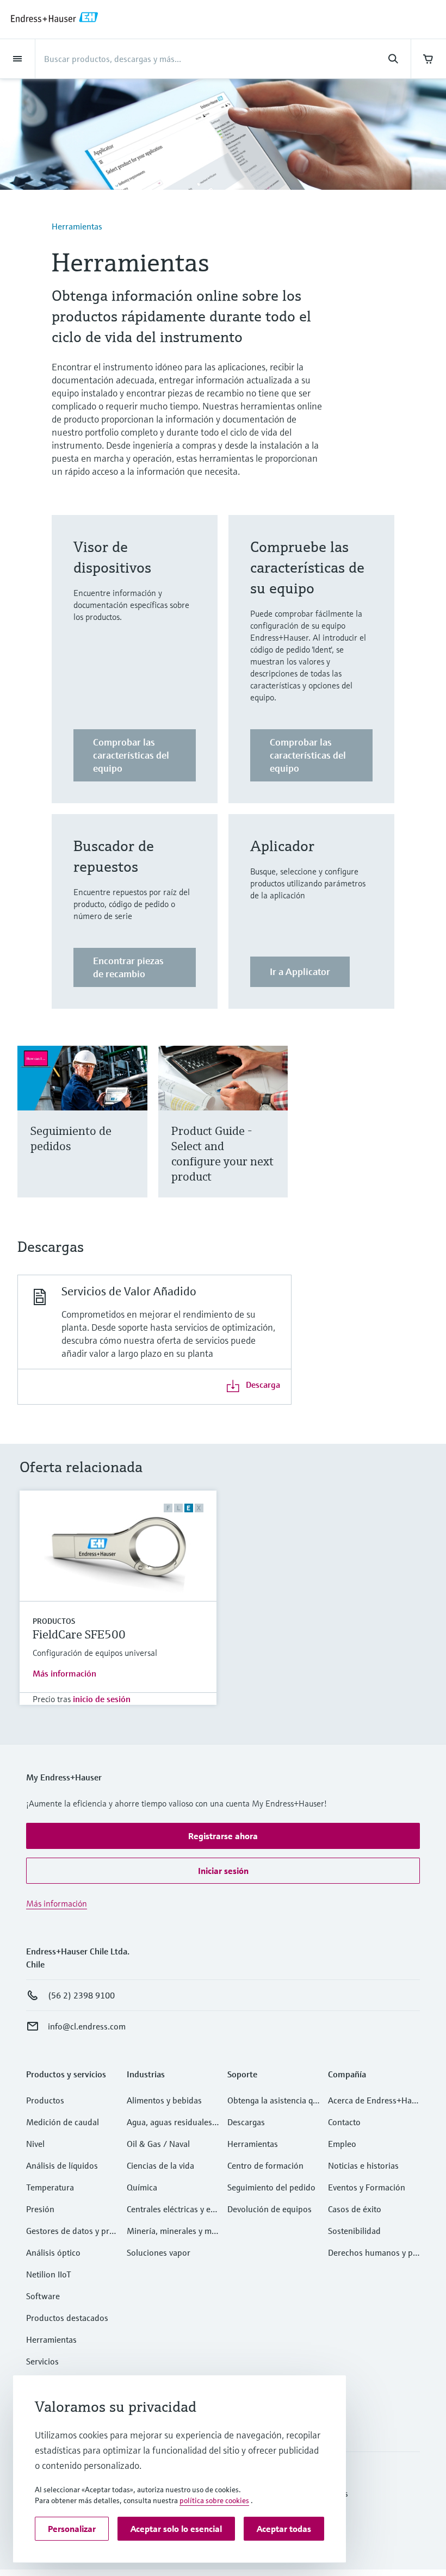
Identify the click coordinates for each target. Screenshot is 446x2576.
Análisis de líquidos (62, 2165)
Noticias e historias (363, 2165)
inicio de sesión (102, 1699)
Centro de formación (265, 2165)
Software (43, 2296)
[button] (223, 1836)
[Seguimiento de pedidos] (134, 1135)
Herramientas (77, 226)
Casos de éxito (355, 2209)
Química (142, 2187)
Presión (40, 2209)
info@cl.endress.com (87, 2026)
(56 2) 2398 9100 (81, 1995)
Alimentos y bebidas (164, 2100)
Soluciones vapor (159, 2252)
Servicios (42, 2361)
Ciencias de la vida (160, 2165)
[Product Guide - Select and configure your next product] (274, 1135)
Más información (64, 1673)
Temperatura (50, 2187)
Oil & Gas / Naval (158, 2144)
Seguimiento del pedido (271, 2187)
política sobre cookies (214, 2500)
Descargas (246, 2122)
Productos (54, 1621)
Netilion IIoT (49, 2274)
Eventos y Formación (367, 2187)
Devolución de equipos (270, 2209)
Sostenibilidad (354, 2231)
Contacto (344, 2122)
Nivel (35, 2144)
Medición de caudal (63, 2122)
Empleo (342, 2144)
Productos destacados (67, 2318)
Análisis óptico (53, 2252)
